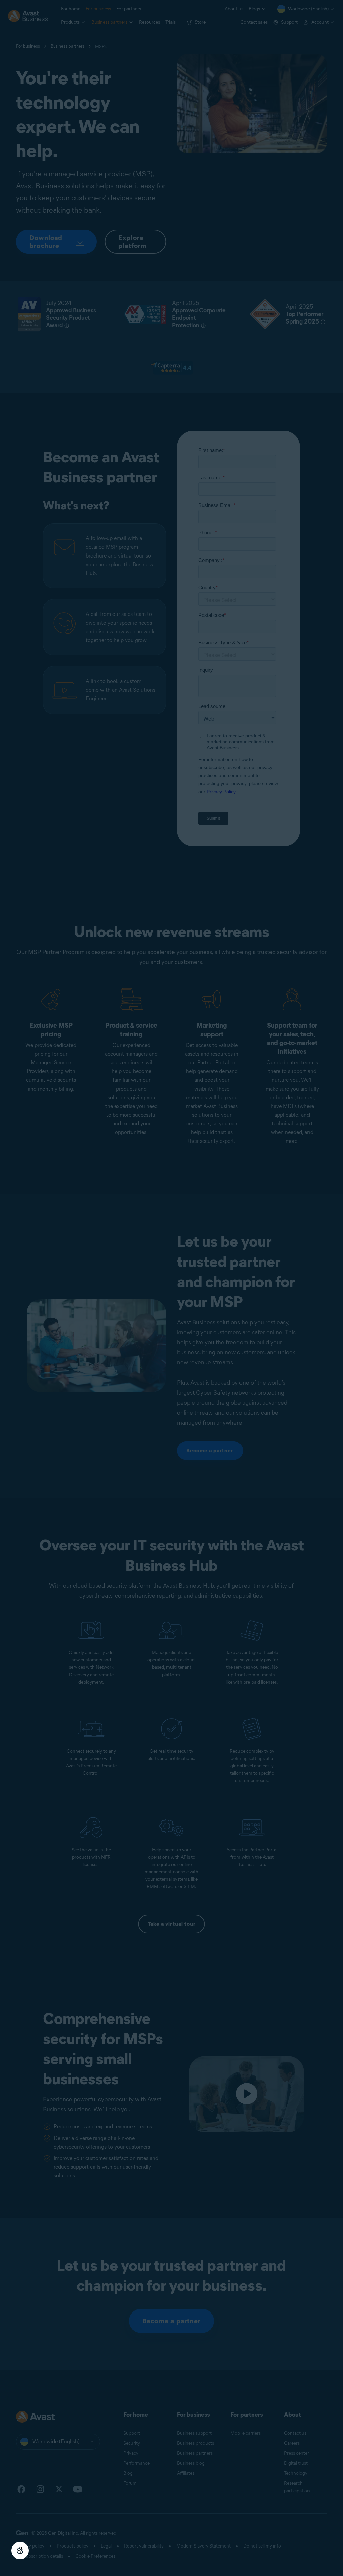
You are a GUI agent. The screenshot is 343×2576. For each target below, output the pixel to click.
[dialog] (171, 1288)
